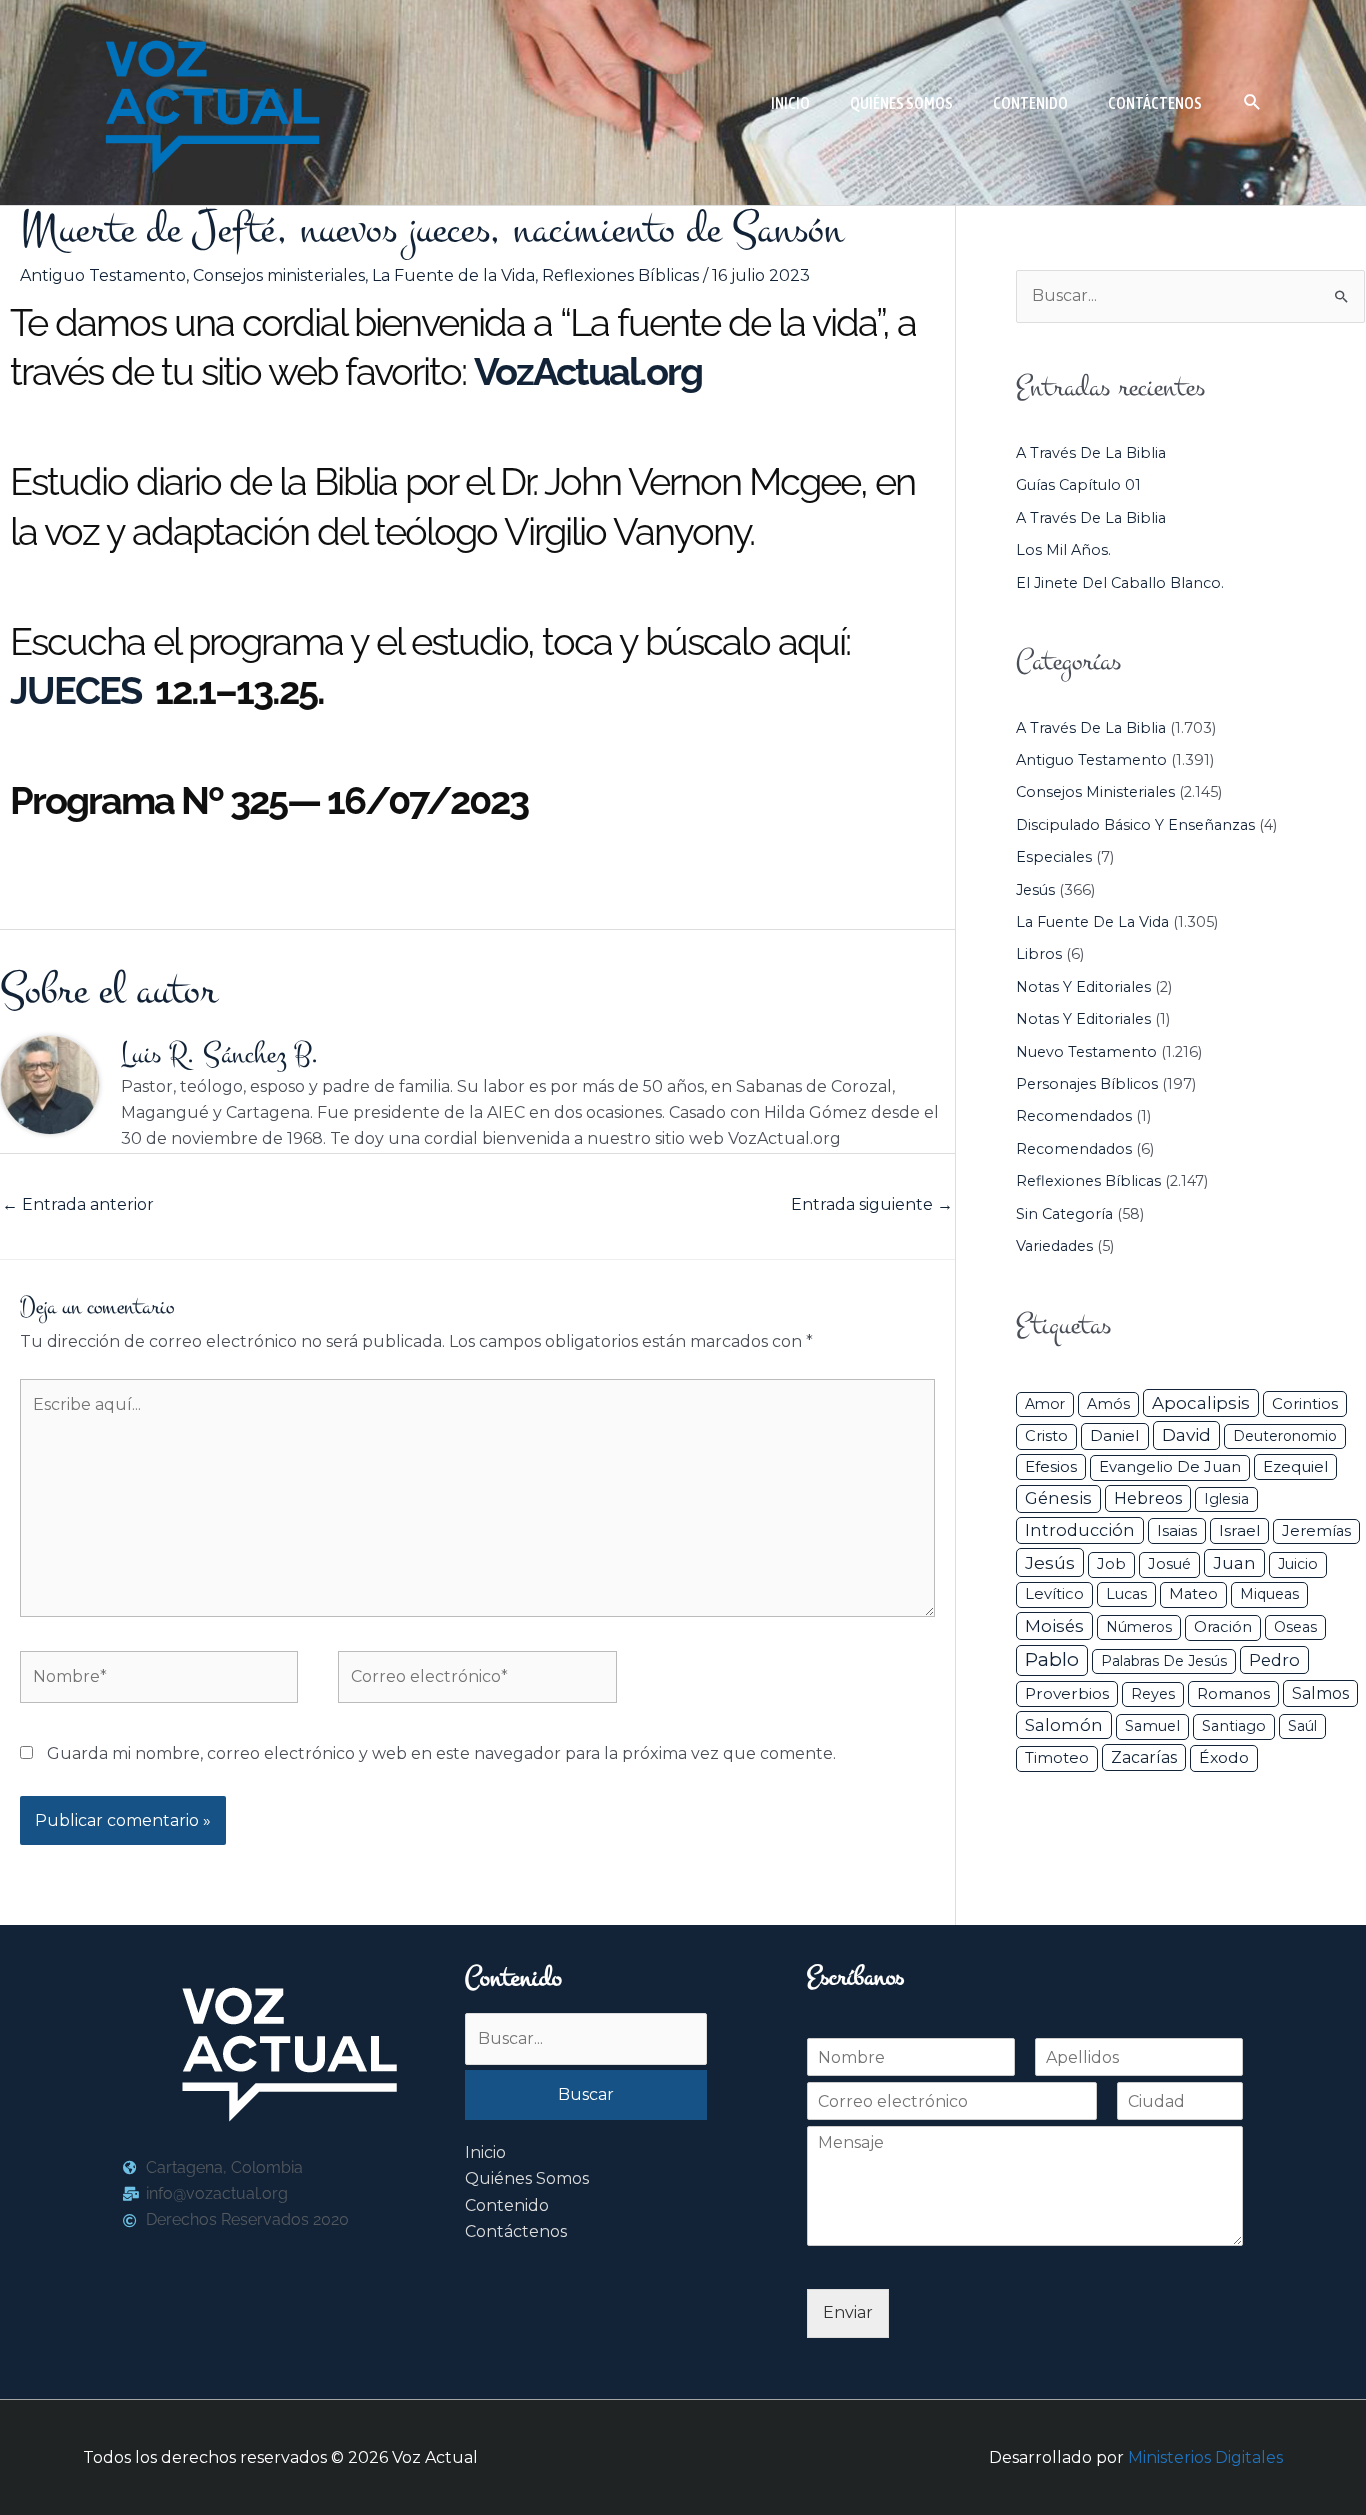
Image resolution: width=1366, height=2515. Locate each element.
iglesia (1226, 1499)
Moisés (1054, 1626)
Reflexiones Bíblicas (620, 275)
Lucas (1126, 1594)
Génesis (1058, 1498)
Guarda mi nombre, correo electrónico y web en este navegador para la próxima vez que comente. (441, 1753)
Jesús (1035, 890)
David (1186, 1434)
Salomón (1064, 1725)
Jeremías (1316, 1531)
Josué (1169, 1564)
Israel (1239, 1530)
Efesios (1051, 1466)
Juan (1234, 1563)
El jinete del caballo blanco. (1120, 583)
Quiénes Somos (527, 2178)
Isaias (1177, 1530)
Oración (1223, 1627)
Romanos (1233, 1693)
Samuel (1152, 1726)
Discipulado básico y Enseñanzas (1135, 825)
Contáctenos (516, 2231)
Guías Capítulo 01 (1078, 485)
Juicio (1298, 1564)
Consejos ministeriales (279, 275)
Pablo (1052, 1659)
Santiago (1234, 1726)
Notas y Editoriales (1083, 987)
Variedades (1054, 1246)
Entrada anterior (78, 1204)
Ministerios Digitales (1205, 2457)
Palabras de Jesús (1164, 1661)
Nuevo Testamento (1086, 1052)
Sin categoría (1064, 1214)
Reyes (1153, 1694)
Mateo (1193, 1594)
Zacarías (1144, 1757)
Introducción (1080, 1530)
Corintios (1305, 1403)
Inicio (485, 2152)
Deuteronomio (1285, 1436)
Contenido (507, 2205)
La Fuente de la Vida (453, 275)
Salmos (1320, 1693)
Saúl (1302, 1726)
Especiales (1054, 857)
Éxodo (1224, 1757)
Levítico (1054, 1594)
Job (1111, 1564)
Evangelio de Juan (1170, 1467)
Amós (1108, 1404)
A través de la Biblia (1091, 453)
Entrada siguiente (872, 1204)
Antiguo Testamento (103, 275)
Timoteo (1057, 1758)
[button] (1252, 102)
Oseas (1295, 1627)
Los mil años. (1063, 550)
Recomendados (1074, 1116)
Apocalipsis (1201, 1403)
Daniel (1115, 1435)
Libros (1039, 954)
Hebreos (1148, 1498)
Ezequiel (1295, 1466)
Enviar (848, 2312)
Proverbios (1067, 1693)
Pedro (1274, 1660)
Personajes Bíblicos (1087, 1084)
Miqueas (1269, 1594)
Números (1139, 1627)
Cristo (1046, 1436)
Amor (1045, 1404)
